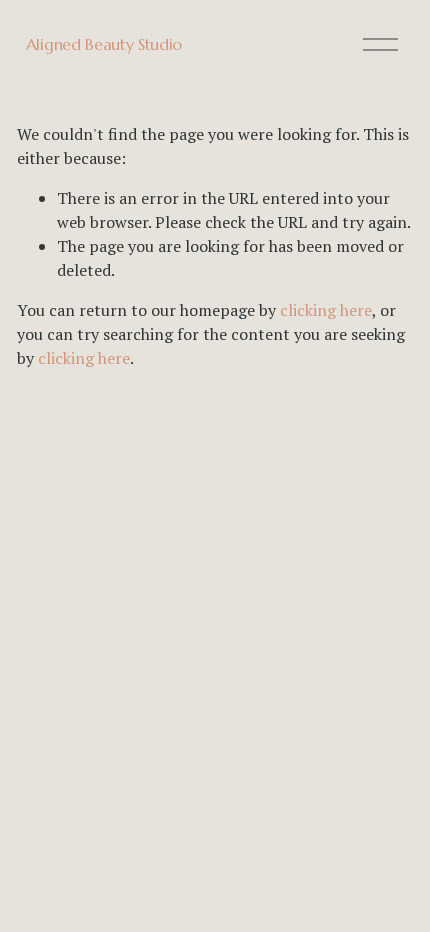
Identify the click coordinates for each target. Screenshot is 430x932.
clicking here (326, 310)
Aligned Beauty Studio (104, 44)
